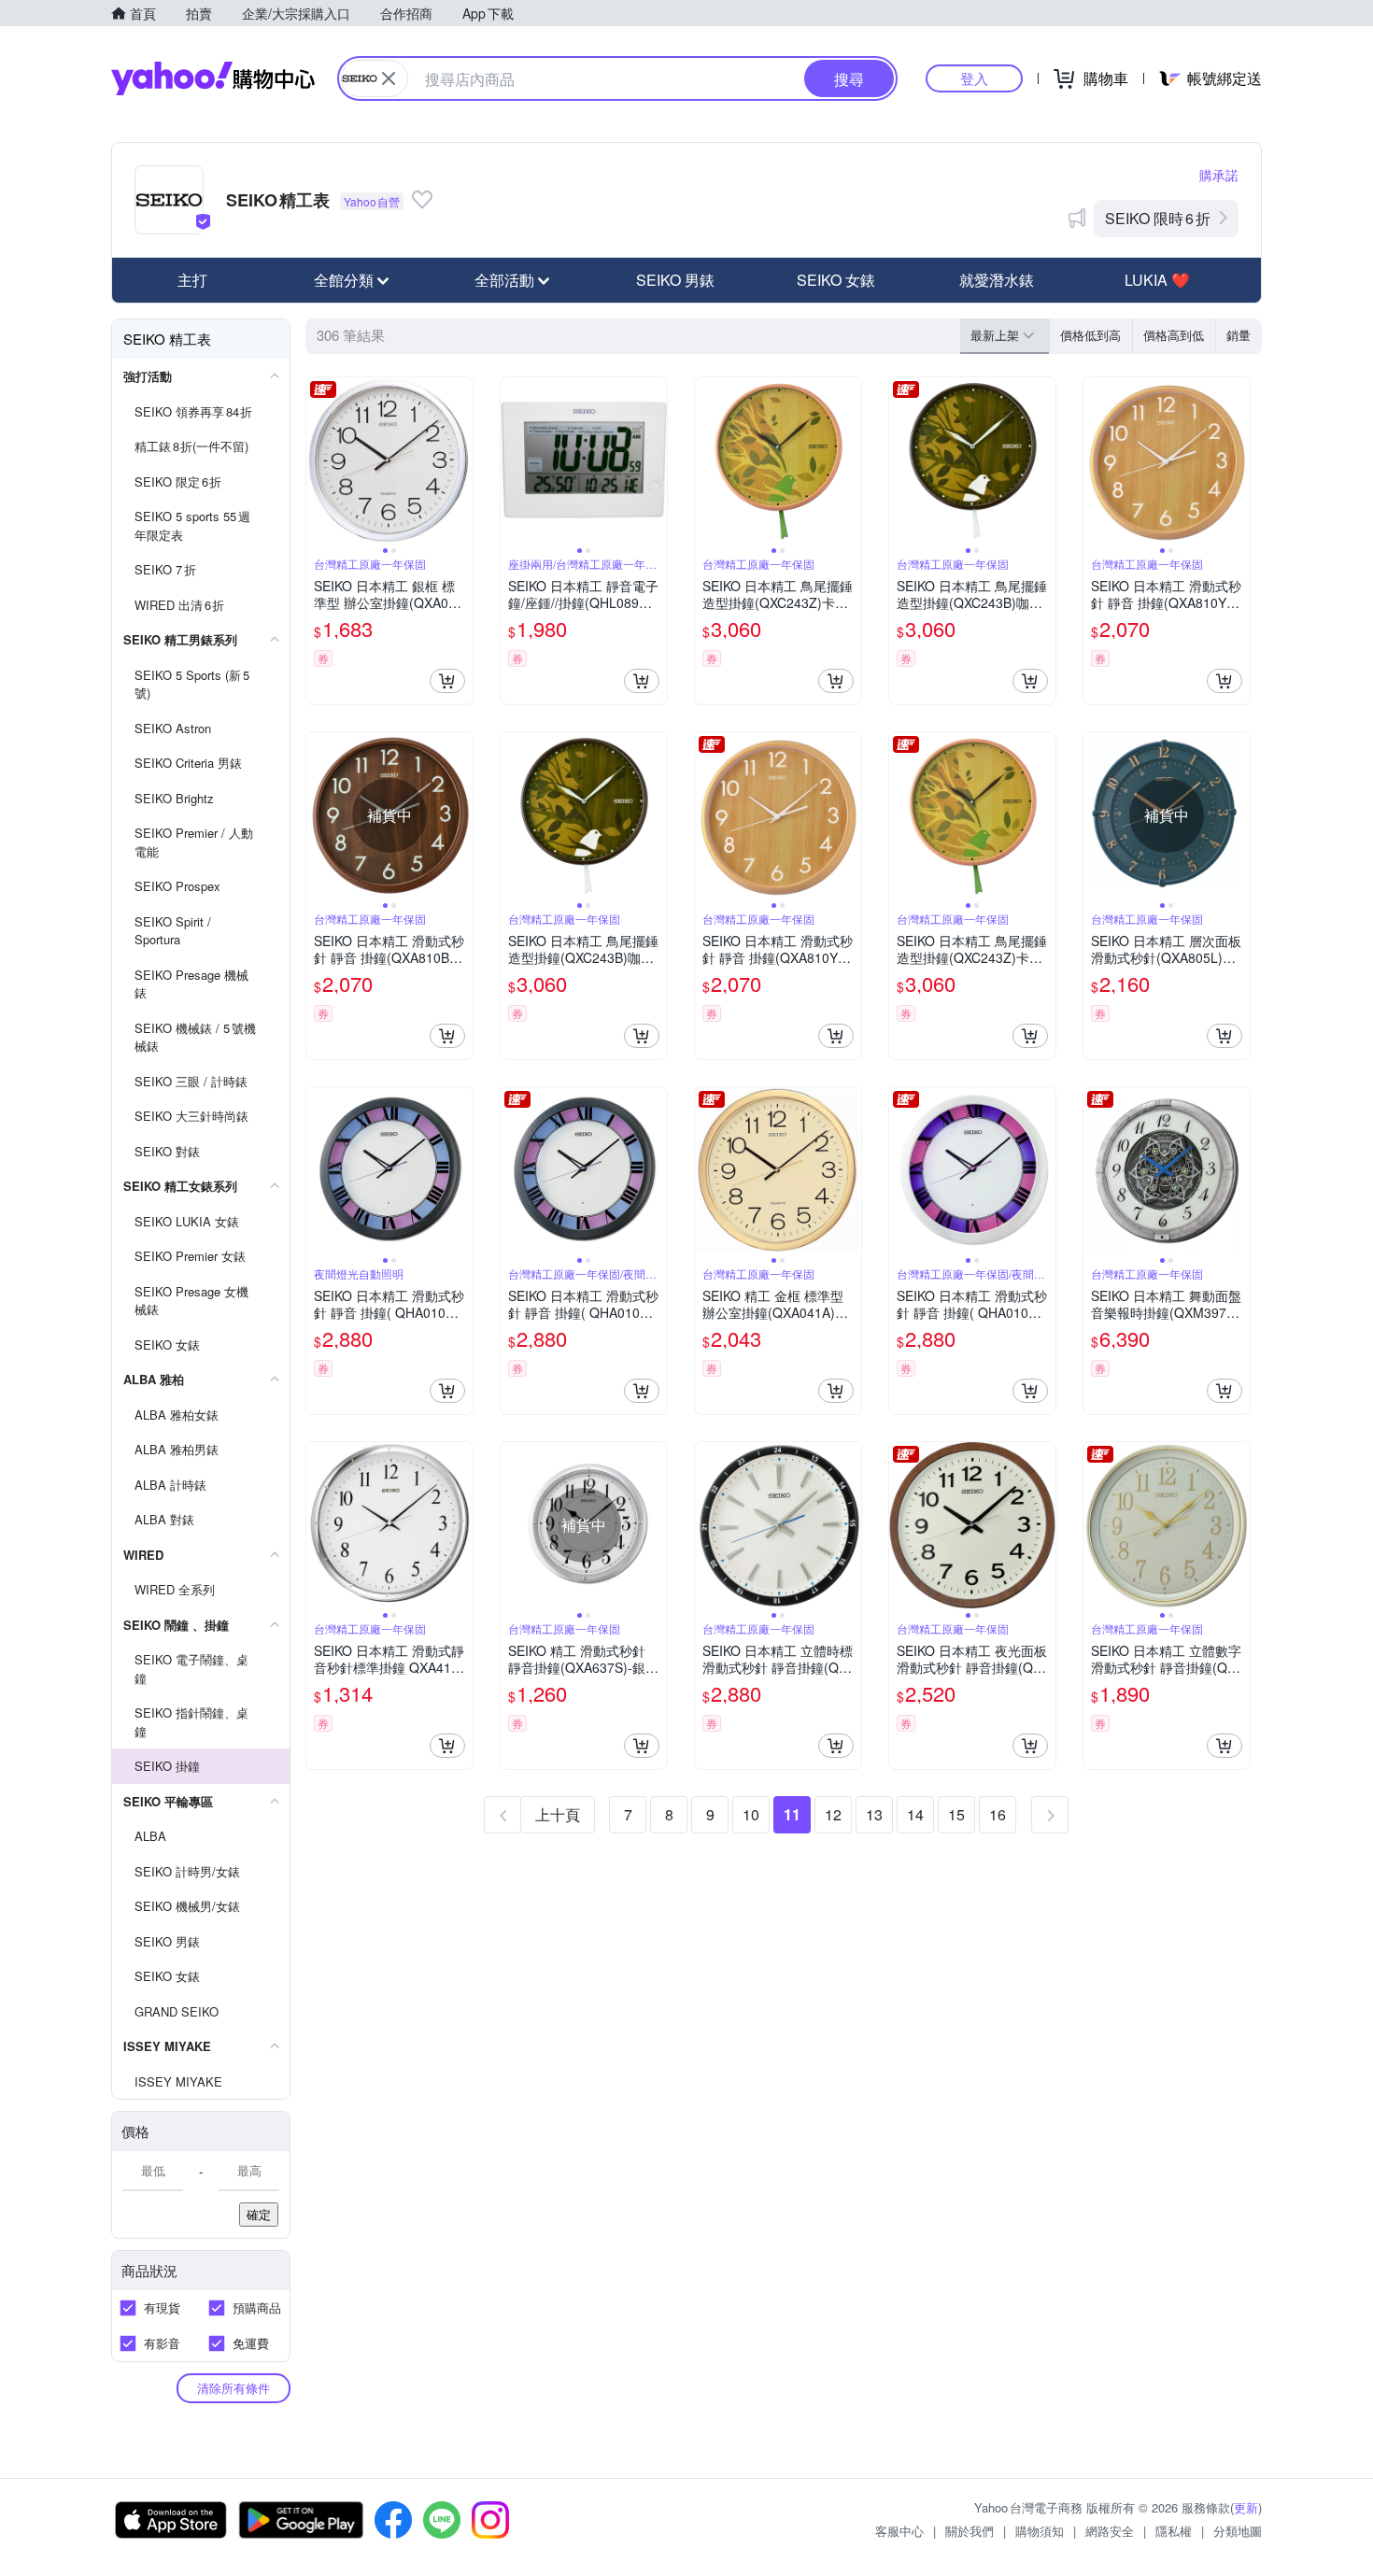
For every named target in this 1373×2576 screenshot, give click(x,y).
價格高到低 (1174, 335)
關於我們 (970, 2531)
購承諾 (1219, 175)
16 (998, 1814)
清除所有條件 (234, 2388)
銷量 (1239, 335)
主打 (192, 280)
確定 (259, 2214)
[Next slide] (460, 460)
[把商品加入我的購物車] (447, 681)
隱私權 (1174, 2531)
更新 (1246, 2507)
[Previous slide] (318, 460)
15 (956, 1814)
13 (874, 1814)
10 (751, 1814)
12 (833, 1814)
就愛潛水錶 (997, 280)
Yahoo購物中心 (213, 78)
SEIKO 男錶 (675, 280)
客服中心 (899, 2531)
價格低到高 (1090, 335)
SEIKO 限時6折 (1158, 218)
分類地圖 (1238, 2531)
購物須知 (1040, 2531)
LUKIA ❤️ (1157, 280)
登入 (974, 78)
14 (915, 1814)
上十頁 (558, 1814)
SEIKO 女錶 (836, 280)
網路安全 (1110, 2531)
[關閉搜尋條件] (389, 78)
